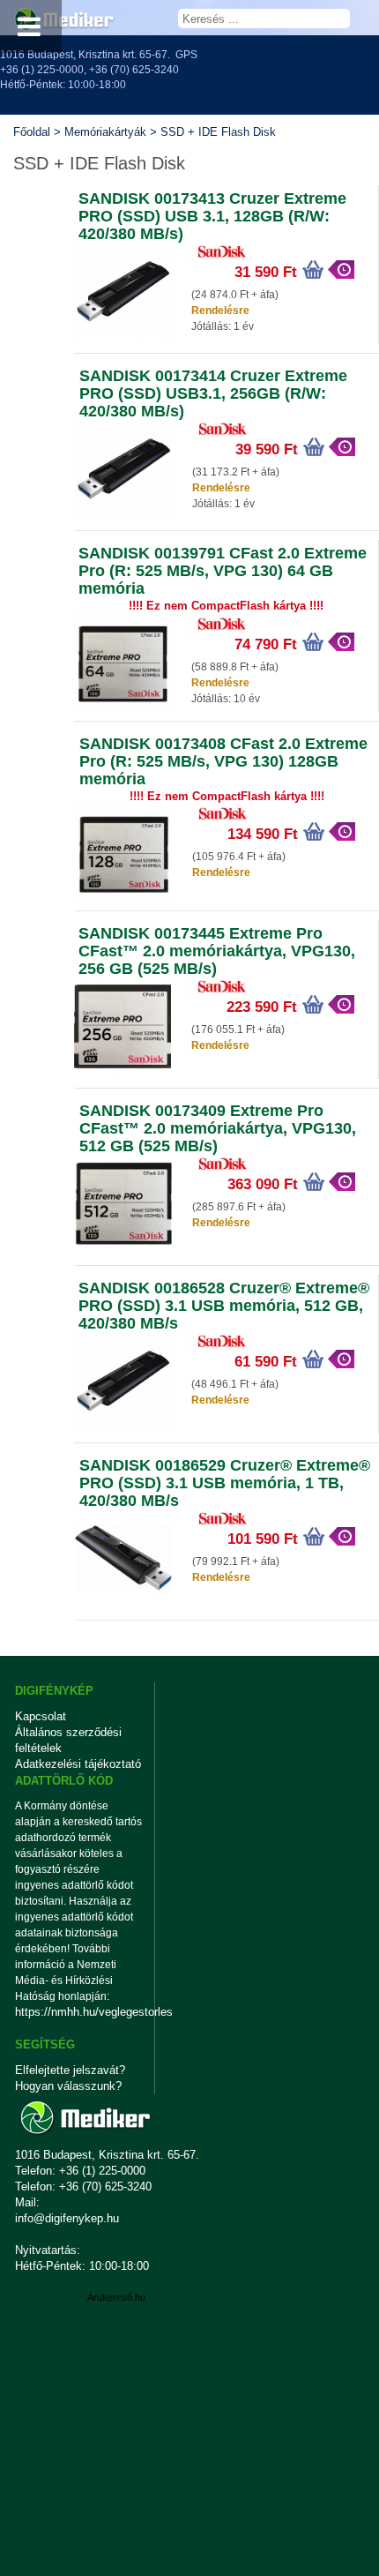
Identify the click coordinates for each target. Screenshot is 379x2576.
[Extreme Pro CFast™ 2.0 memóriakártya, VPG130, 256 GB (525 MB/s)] (123, 1071)
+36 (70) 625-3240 (134, 70)
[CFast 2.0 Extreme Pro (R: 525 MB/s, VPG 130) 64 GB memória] (123, 708)
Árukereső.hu (116, 2297)
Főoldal (32, 132)
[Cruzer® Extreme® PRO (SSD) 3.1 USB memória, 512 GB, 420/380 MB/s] (123, 1426)
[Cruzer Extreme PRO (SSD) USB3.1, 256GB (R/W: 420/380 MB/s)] (123, 513)
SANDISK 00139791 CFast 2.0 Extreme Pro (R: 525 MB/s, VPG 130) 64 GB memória (223, 571)
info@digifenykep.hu (67, 2218)
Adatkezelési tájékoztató (78, 1764)
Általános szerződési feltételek (68, 1740)
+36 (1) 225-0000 (42, 70)
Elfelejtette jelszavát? (70, 2070)
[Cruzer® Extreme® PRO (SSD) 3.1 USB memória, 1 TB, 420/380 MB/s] (123, 1603)
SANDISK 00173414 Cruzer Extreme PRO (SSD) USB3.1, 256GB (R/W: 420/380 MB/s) (213, 393)
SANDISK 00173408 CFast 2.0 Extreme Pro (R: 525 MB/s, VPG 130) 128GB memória (223, 761)
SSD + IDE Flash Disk (218, 132)
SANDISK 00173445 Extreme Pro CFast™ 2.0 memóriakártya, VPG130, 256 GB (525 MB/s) (217, 951)
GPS (186, 55)
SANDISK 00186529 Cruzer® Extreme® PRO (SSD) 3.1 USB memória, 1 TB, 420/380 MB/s (225, 1483)
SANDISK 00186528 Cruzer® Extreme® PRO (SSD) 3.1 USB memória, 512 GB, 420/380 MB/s (224, 1306)
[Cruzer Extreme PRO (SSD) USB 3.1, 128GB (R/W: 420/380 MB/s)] (123, 336)
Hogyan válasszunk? (68, 2086)
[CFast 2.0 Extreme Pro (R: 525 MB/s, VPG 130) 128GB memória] (123, 898)
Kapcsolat (41, 1716)
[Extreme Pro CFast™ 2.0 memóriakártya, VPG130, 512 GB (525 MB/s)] (123, 1248)
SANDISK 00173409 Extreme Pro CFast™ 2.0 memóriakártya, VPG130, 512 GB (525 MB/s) (218, 1128)
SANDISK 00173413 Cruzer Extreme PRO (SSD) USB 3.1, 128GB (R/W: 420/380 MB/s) (212, 216)
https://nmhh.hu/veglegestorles (79, 2012)
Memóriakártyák (105, 132)
